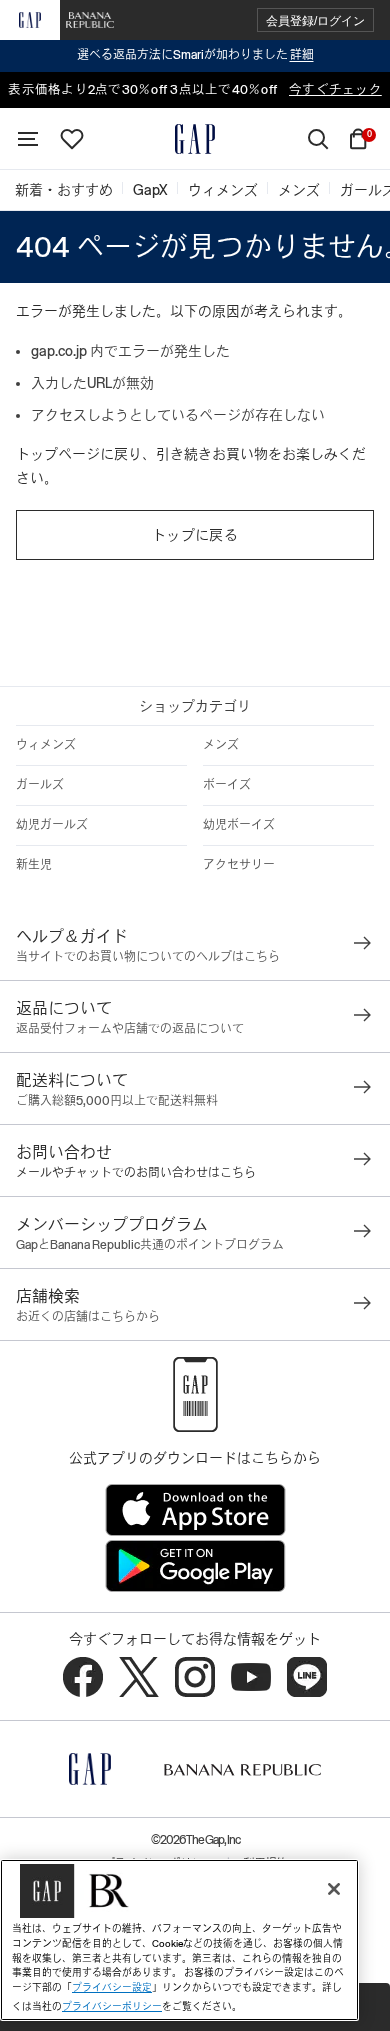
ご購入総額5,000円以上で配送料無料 (117, 1101)
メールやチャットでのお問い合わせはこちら (136, 1173)
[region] (179, 1940)
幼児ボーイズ (239, 825)
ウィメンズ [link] (223, 190)
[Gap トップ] (195, 139)
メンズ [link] (299, 190)
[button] (315, 20)
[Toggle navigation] (28, 139)
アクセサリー (239, 865)
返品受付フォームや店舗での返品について (130, 1029)
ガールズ (40, 785)
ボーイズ (227, 785)
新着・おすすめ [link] (64, 190)
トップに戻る (195, 535)
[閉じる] (334, 1889)
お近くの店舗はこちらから (88, 1317)
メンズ (221, 745)
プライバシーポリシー (112, 2006)
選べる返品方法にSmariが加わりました (195, 55)
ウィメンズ (46, 745)
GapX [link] (150, 190)
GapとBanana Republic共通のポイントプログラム (150, 1245)
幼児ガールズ (52, 825)
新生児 (34, 865)
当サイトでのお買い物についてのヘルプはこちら (148, 957)
